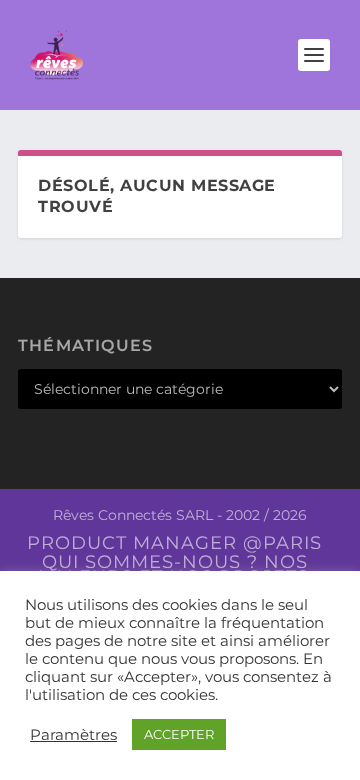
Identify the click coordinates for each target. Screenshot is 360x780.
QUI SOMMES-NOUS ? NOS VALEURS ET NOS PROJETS (174, 569)
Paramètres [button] (73, 735)
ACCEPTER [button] (179, 734)
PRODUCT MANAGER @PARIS (174, 543)
